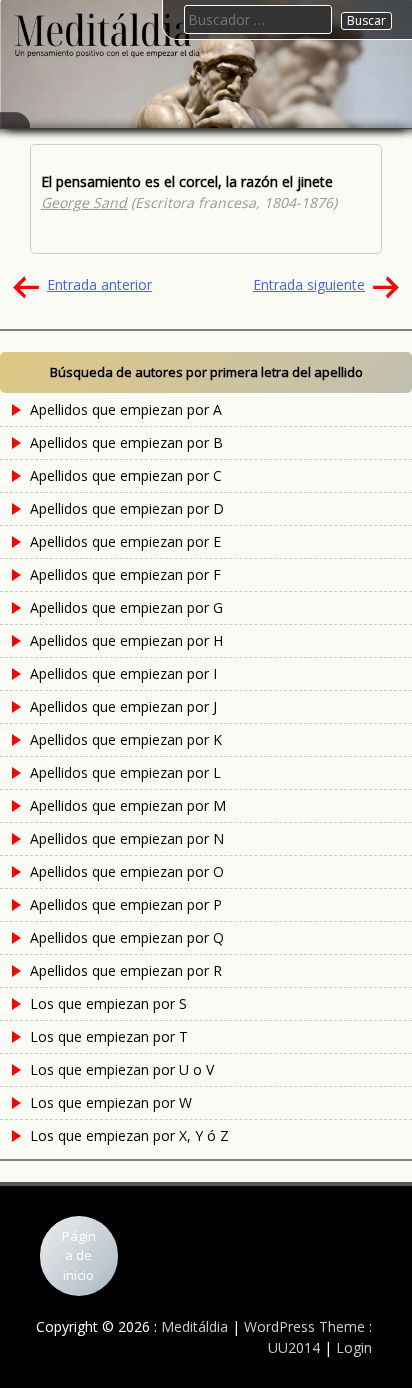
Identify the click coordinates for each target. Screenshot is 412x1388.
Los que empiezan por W (111, 1102)
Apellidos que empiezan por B (126, 442)
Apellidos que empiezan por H (126, 640)
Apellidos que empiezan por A (126, 409)
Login (354, 1347)
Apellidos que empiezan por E (125, 541)
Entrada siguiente (309, 284)
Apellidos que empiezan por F (125, 574)
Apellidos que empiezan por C (126, 475)
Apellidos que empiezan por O (127, 871)
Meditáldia (194, 1326)
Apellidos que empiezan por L (125, 772)
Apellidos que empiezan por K (126, 739)
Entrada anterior (99, 284)
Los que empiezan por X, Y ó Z (129, 1135)
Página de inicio (79, 1255)
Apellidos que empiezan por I (123, 673)
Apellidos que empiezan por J (123, 706)
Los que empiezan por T (109, 1036)
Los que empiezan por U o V (122, 1069)
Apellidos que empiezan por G (126, 607)
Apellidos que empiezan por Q (127, 937)
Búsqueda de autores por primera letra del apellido (206, 372)
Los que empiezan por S (108, 1003)
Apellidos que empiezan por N (127, 838)
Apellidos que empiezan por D (127, 508)
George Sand (84, 202)
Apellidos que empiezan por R (126, 970)
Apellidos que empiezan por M (128, 805)
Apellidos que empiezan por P (126, 904)
